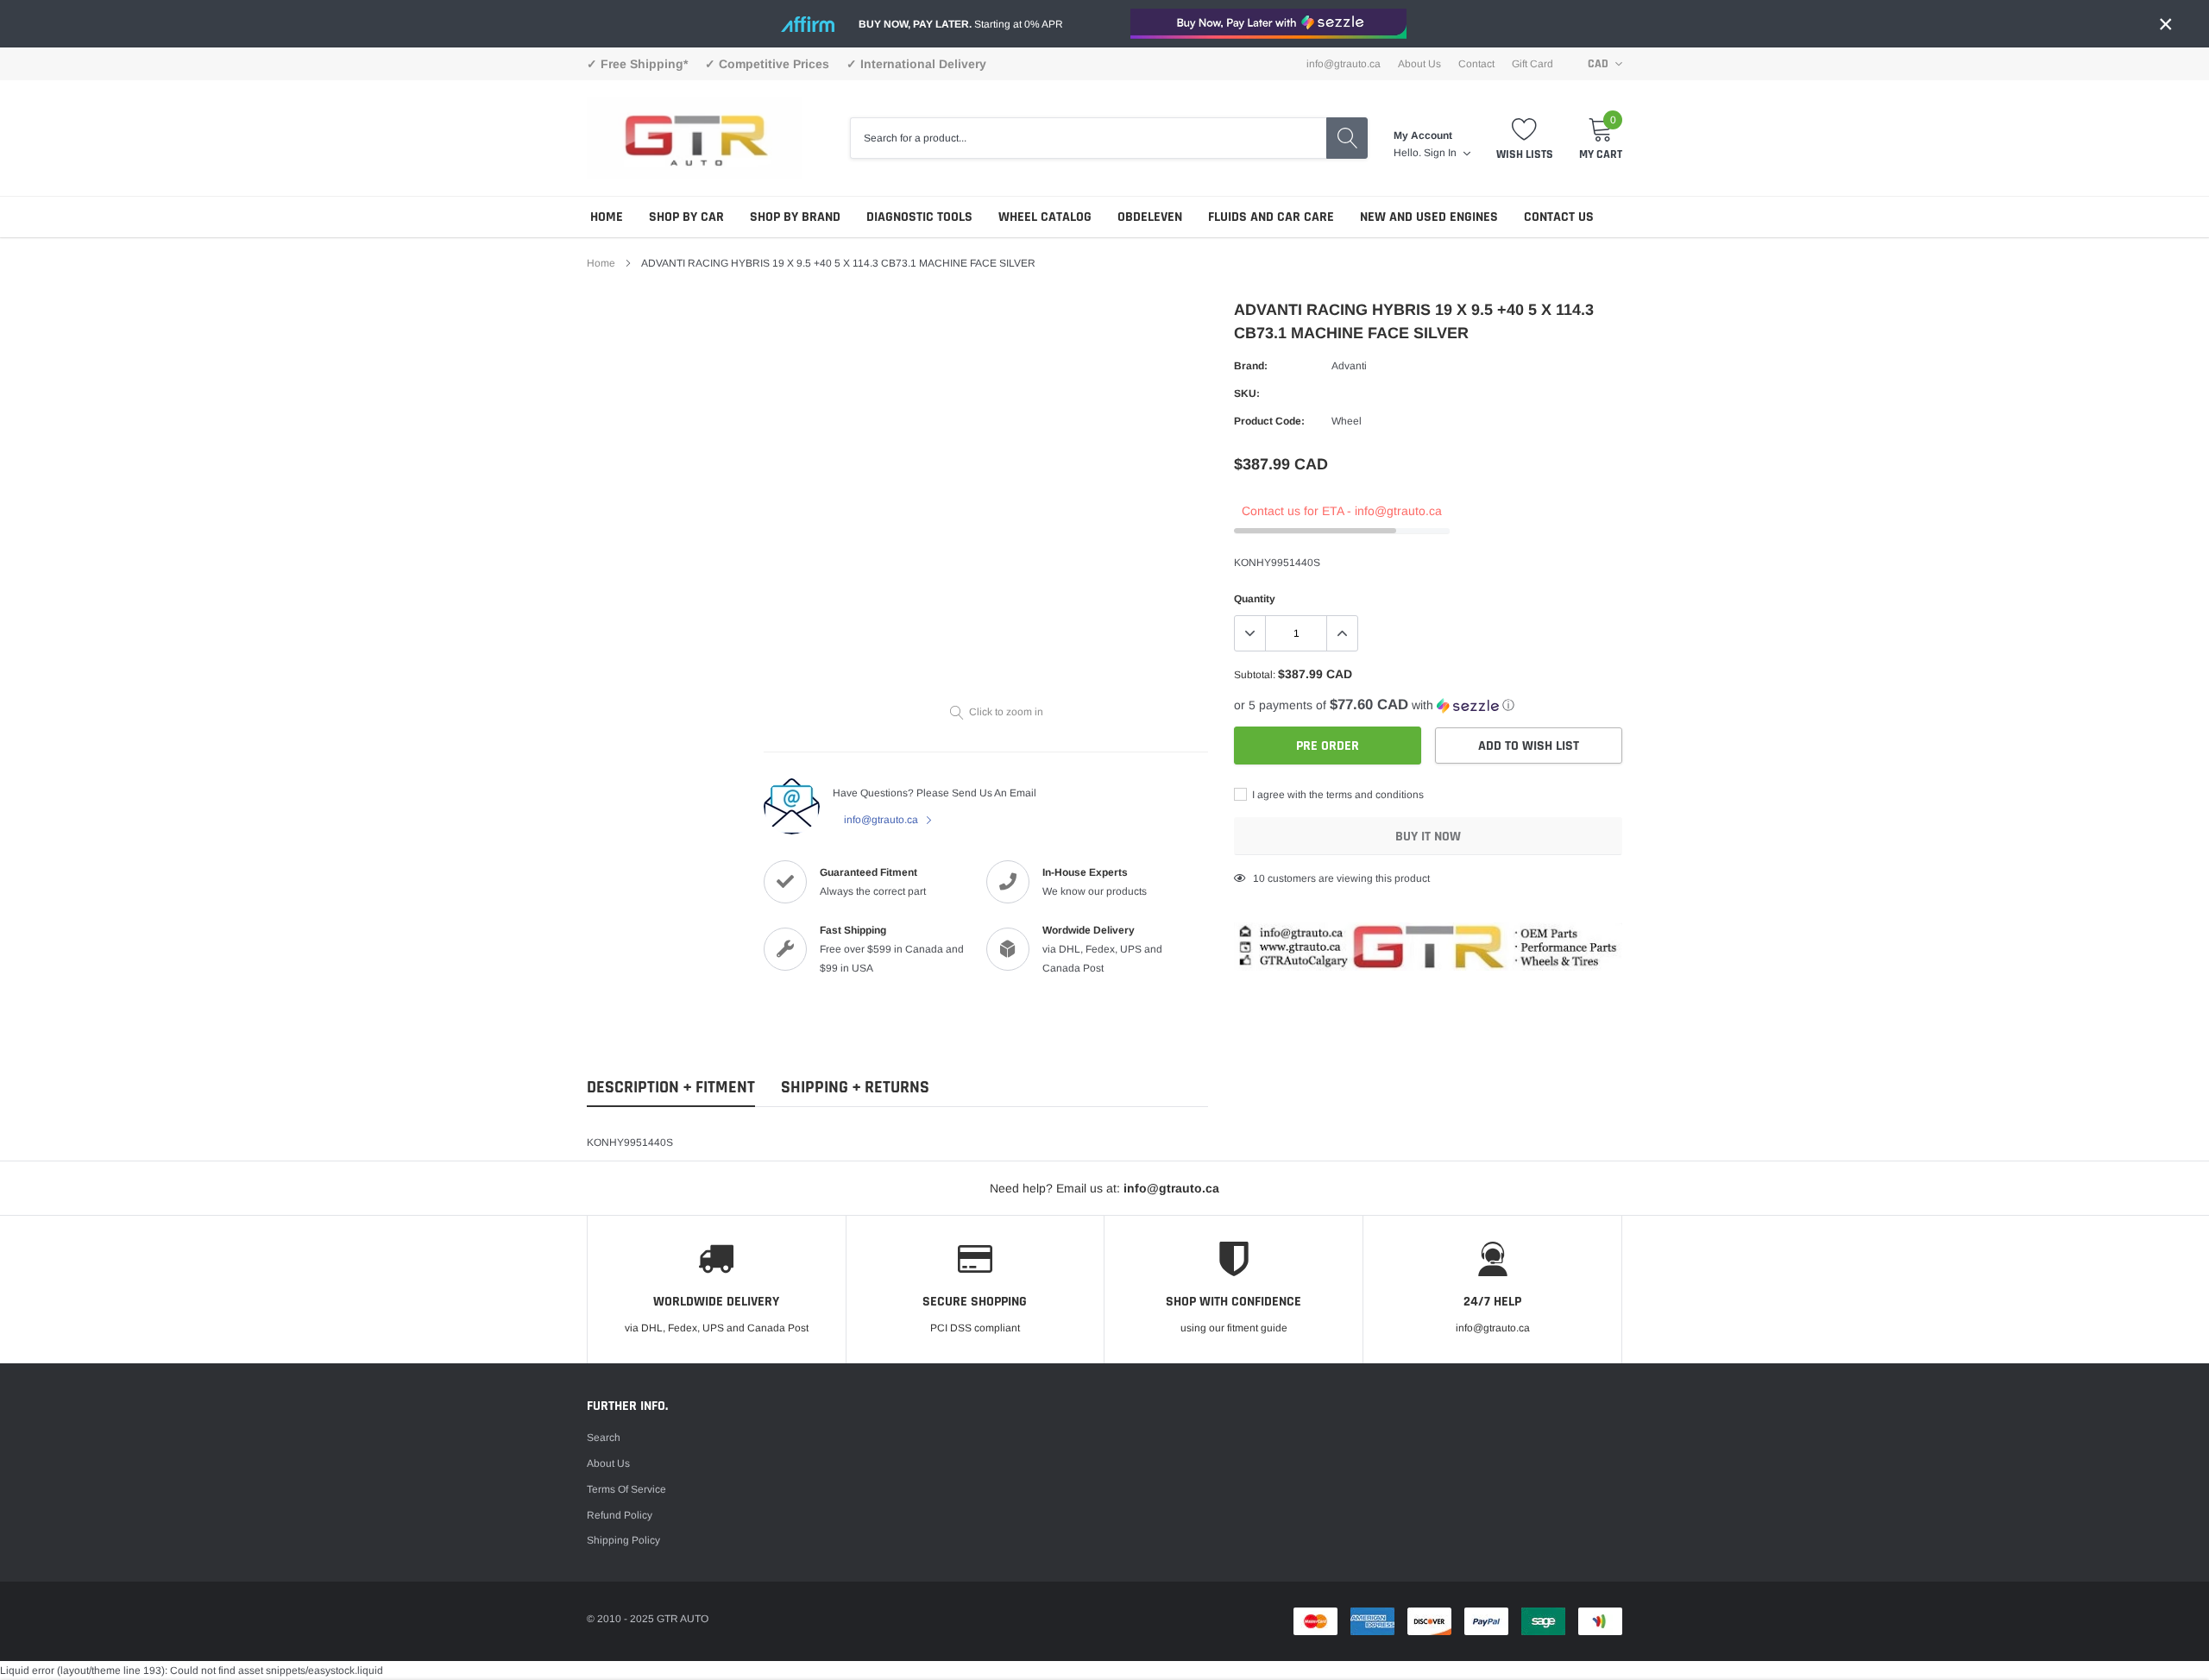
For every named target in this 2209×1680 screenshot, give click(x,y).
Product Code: (1269, 421)
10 (1259, 878)
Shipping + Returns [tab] (855, 1088)
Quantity (1255, 599)
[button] (1428, 705)
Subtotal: (1255, 675)
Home (607, 217)
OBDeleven (1150, 217)
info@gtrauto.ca (882, 820)
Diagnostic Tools (919, 217)
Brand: (1251, 366)
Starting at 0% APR (961, 24)
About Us (1419, 64)
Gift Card (1532, 64)
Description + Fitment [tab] (671, 1088)
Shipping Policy (623, 1540)
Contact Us (1559, 217)
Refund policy (620, 1515)
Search (604, 1438)
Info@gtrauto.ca (1344, 64)
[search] (1347, 138)
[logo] (695, 138)
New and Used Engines (1429, 217)
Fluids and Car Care (1271, 217)
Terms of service (626, 1489)
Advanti (1349, 366)
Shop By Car (686, 217)
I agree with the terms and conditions (1337, 795)
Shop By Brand (795, 217)
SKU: (1247, 393)
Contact (1476, 64)
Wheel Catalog (1045, 217)
